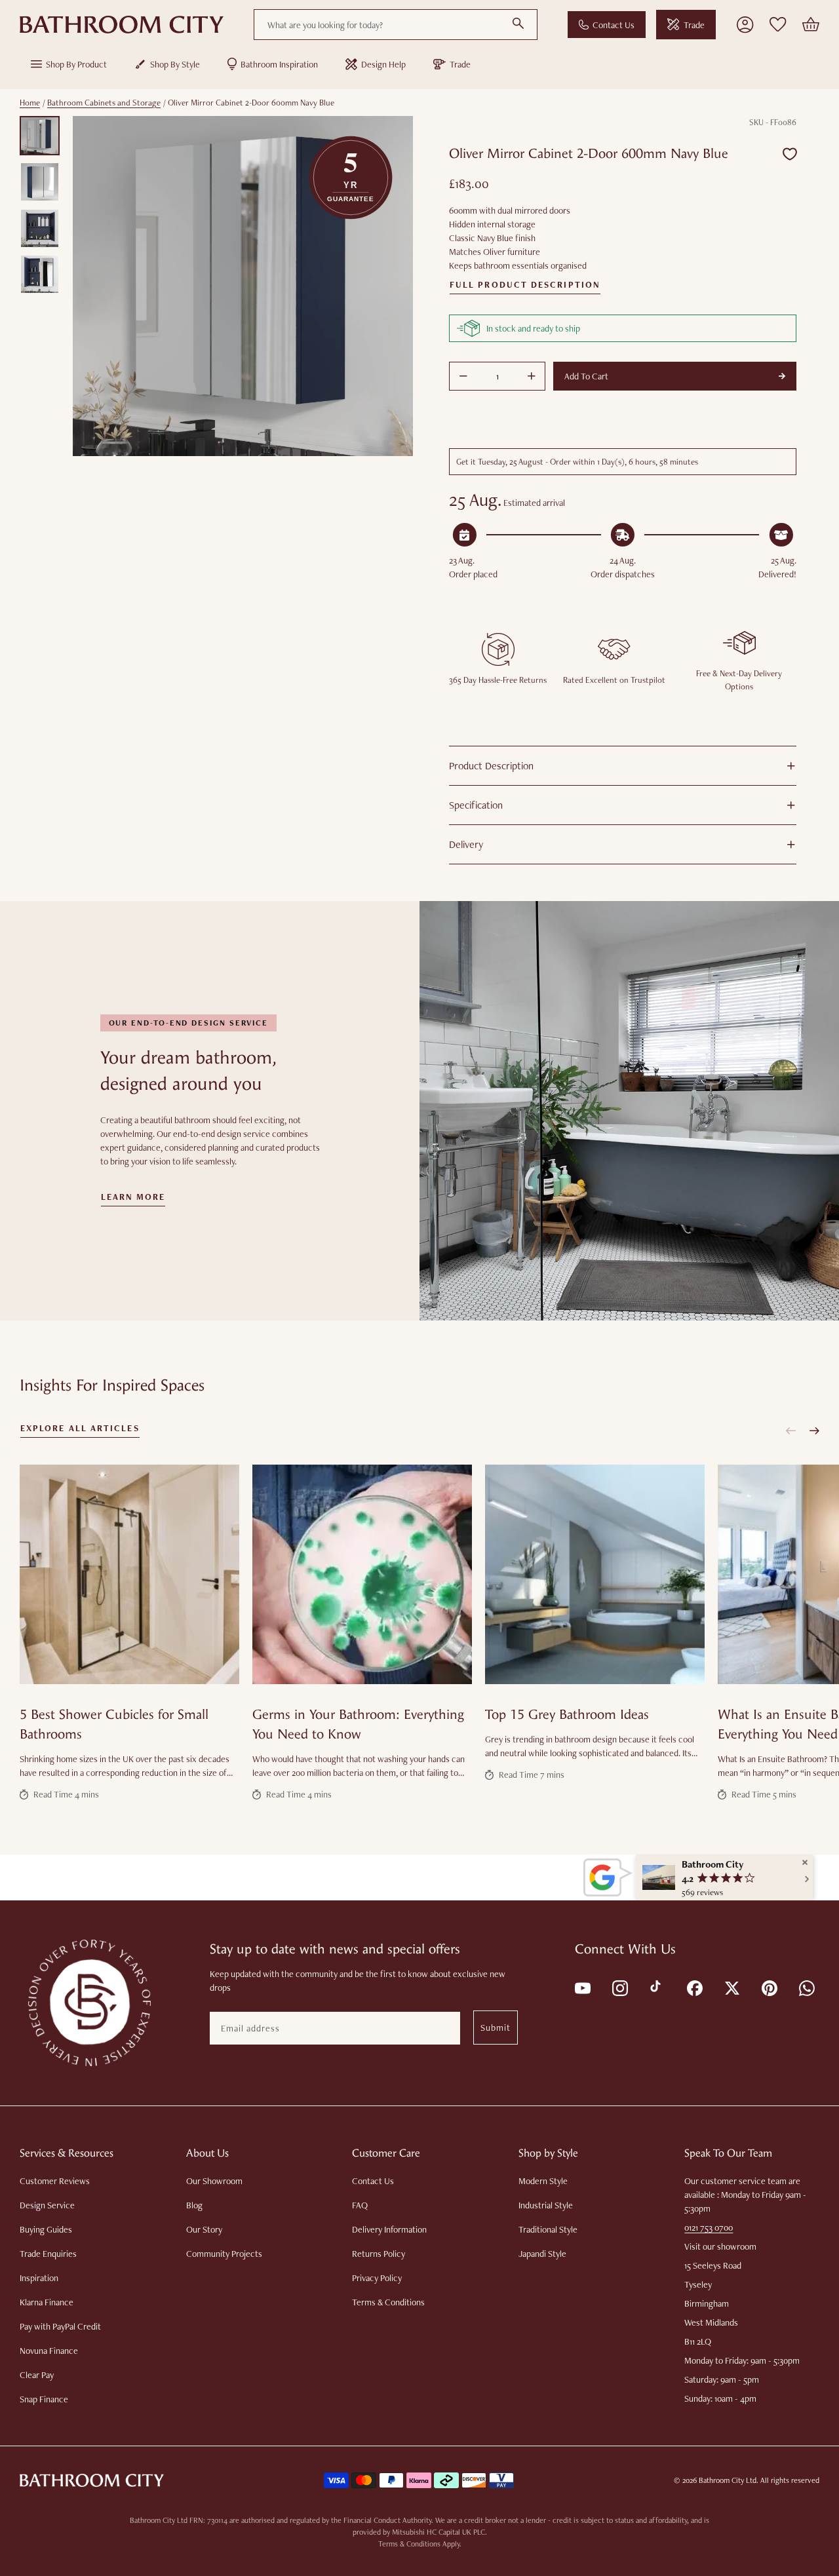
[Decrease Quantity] (463, 376)
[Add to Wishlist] (790, 154)
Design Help (383, 64)
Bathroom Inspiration (279, 64)
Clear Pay (37, 2375)
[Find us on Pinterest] (769, 1987)
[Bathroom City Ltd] (122, 25)
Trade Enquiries (48, 2254)
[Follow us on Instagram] (619, 1987)
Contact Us (614, 25)
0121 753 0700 (709, 2227)
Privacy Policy (377, 2278)
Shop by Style (175, 64)
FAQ (360, 2205)
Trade (694, 25)
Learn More (133, 1197)
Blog (194, 2205)
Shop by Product (76, 64)
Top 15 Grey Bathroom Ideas (567, 1715)
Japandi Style (542, 2254)
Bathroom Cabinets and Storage (104, 103)
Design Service (47, 2205)
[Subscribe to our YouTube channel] (582, 1987)
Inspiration (39, 2278)
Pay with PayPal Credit (60, 2326)
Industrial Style (546, 2205)
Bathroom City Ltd (728, 2480)
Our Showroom (214, 2181)
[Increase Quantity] (532, 376)
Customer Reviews (55, 2181)
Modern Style (543, 2181)
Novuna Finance (49, 2351)
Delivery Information (389, 2229)
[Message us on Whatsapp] (806, 1987)
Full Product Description (525, 285)
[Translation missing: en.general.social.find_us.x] (731, 1987)
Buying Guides (46, 2229)
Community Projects (224, 2254)
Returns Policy (379, 2254)
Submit (496, 2028)
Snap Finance (44, 2399)
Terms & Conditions (388, 2302)
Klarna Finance (47, 2302)
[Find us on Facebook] (694, 1987)
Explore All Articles (80, 1429)
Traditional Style (548, 2229)
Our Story (204, 2229)
